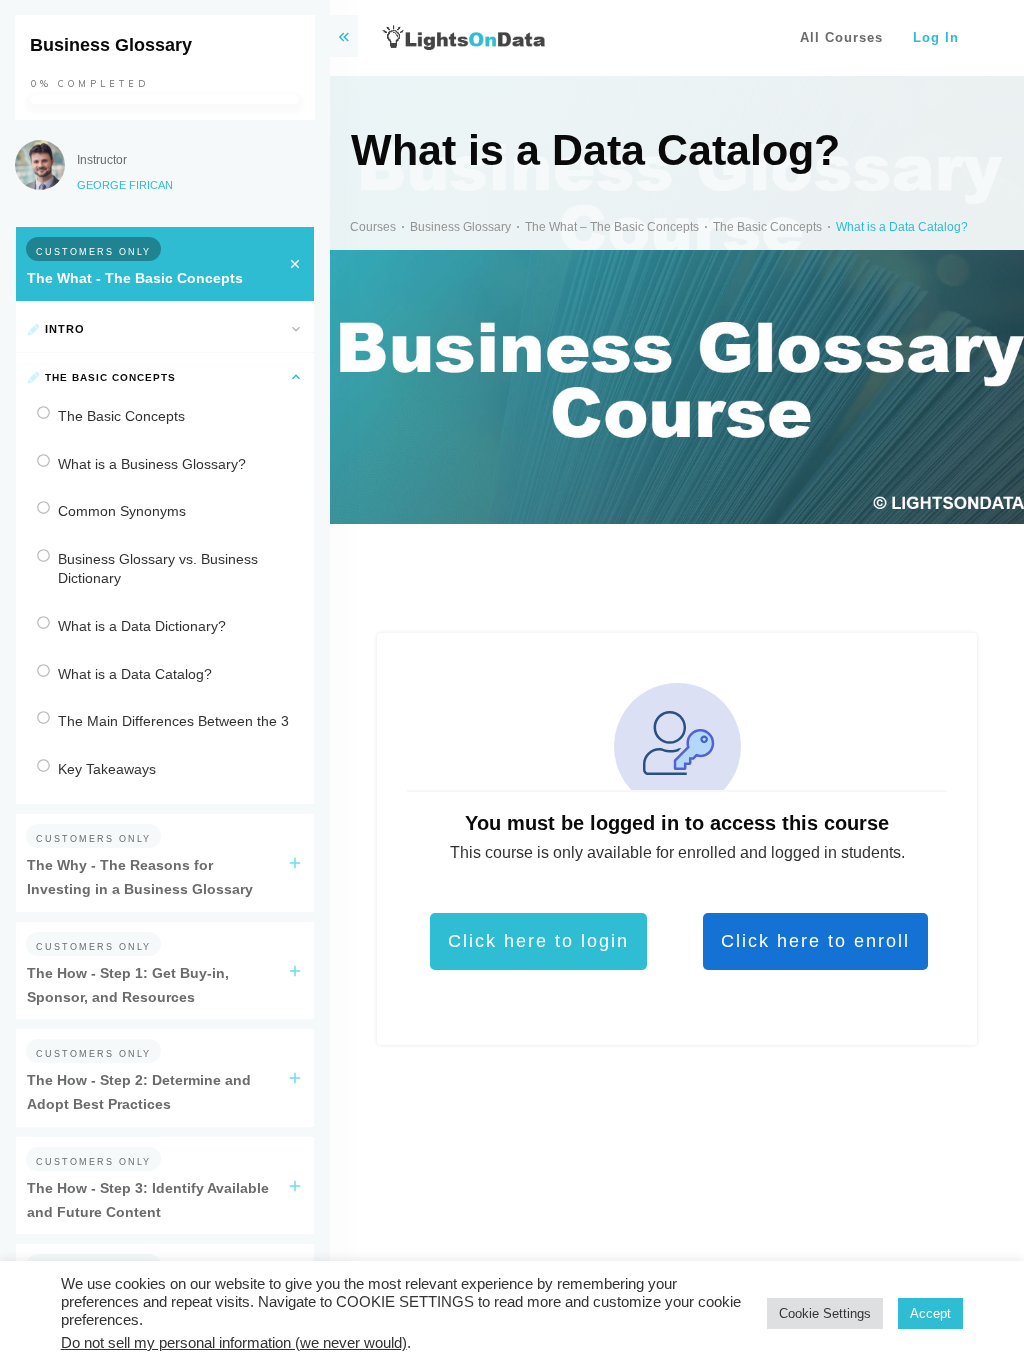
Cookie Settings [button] (825, 1313)
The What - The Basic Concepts (135, 278)
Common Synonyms (122, 511)
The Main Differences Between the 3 (173, 721)
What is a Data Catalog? (135, 674)
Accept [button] (930, 1313)
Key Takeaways (107, 769)
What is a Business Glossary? (152, 464)
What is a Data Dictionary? (142, 626)
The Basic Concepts (121, 416)
